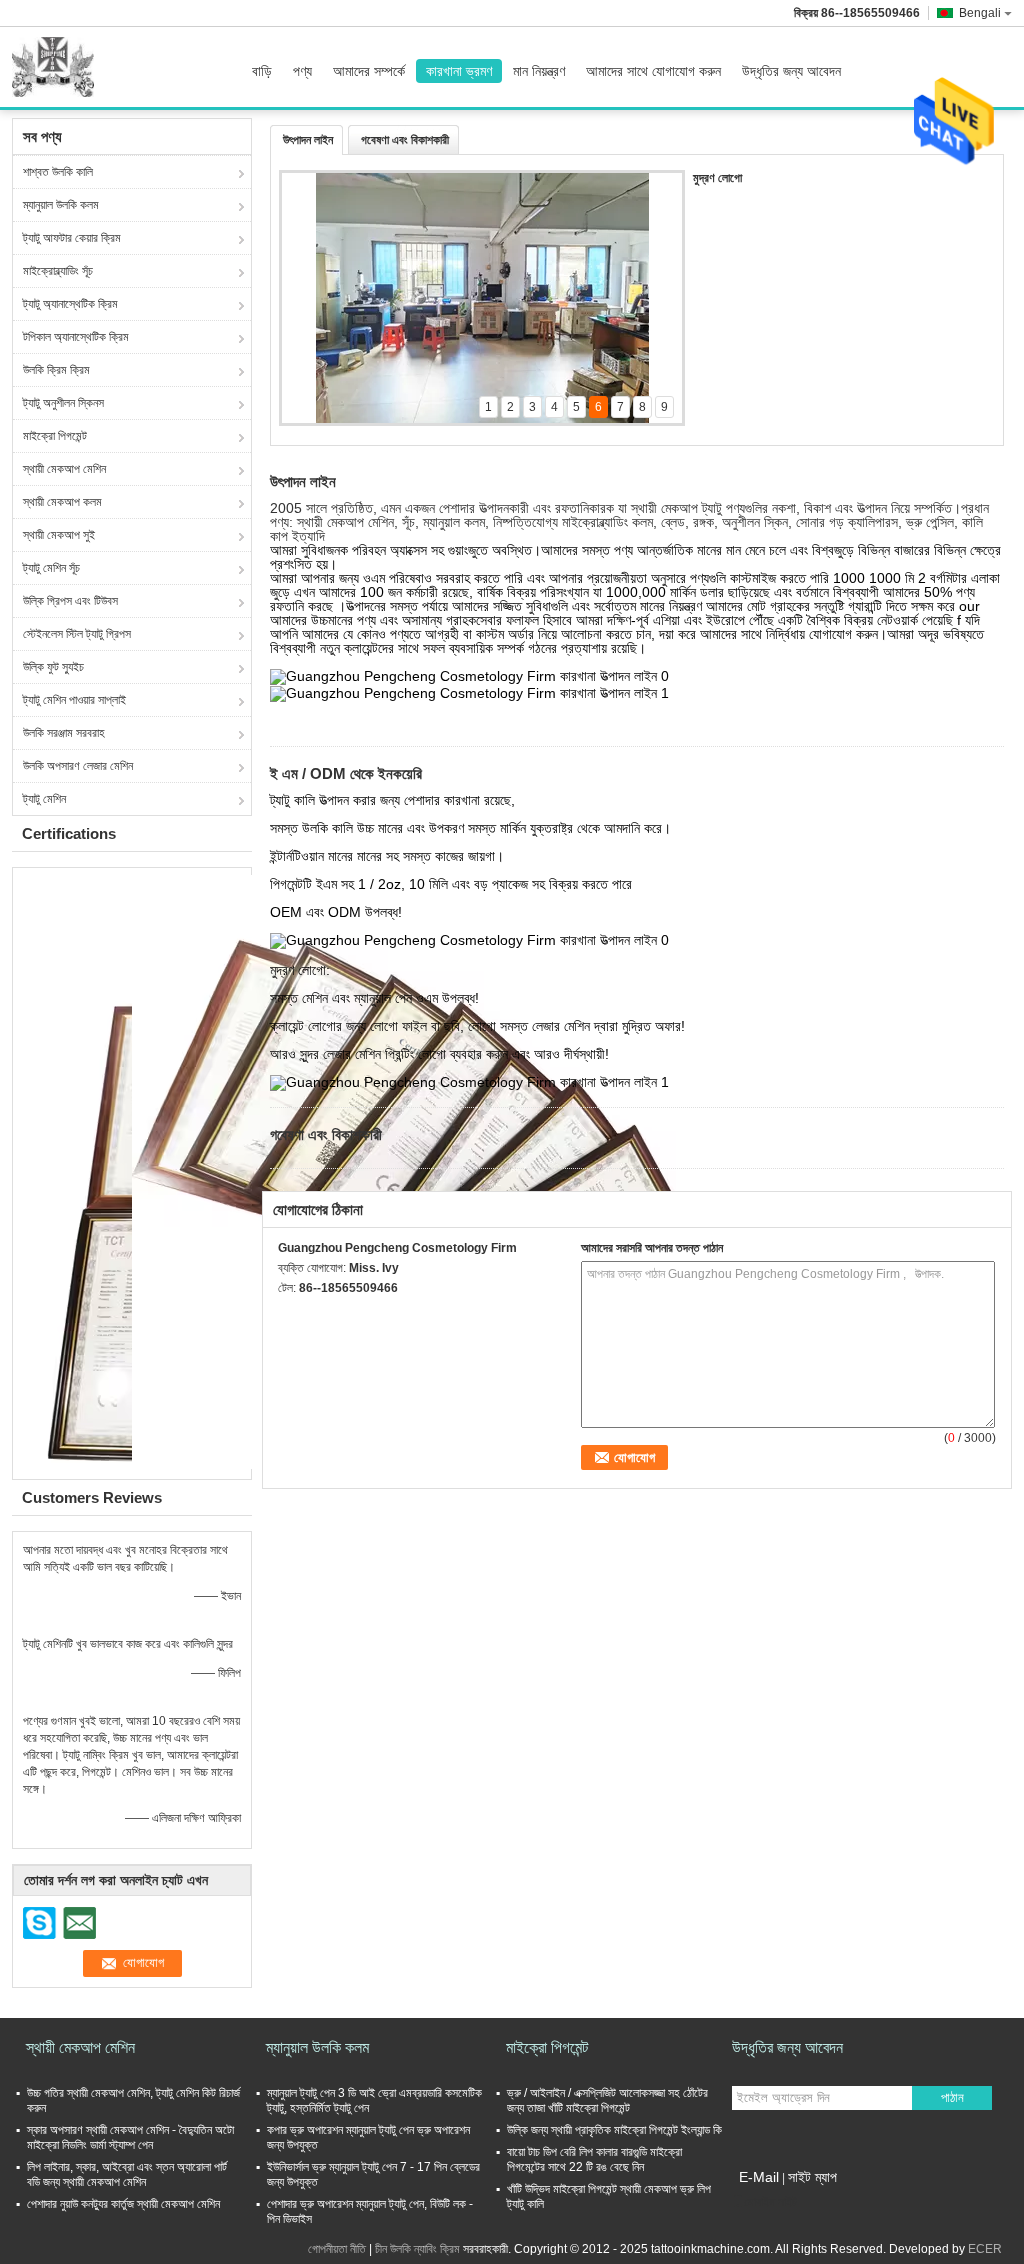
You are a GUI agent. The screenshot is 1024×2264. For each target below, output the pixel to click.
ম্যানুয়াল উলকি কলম (61, 205)
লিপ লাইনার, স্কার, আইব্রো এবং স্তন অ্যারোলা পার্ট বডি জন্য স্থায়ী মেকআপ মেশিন (127, 2174)
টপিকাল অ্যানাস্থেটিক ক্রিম (76, 337)
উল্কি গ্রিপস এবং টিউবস (70, 601)
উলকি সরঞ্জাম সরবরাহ (64, 733)
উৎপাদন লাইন (308, 140)
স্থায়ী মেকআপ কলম (62, 502)
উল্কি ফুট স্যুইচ (53, 667)
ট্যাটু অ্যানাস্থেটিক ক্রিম (70, 304)
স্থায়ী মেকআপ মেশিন (64, 469)
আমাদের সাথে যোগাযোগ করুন (653, 71)
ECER (985, 2249)
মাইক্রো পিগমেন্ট (55, 436)
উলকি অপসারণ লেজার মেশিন (78, 766)
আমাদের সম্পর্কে (369, 71)
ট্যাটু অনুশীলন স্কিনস (63, 403)
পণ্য (302, 71)
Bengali (980, 13)
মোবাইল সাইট (770, 2202)
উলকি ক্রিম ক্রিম (56, 370)
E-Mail (759, 2177)
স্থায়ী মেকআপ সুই (59, 535)
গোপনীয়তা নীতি (337, 2249)
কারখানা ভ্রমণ (459, 71)
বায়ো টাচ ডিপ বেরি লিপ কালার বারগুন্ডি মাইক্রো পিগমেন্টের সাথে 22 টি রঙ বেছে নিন (594, 2159)
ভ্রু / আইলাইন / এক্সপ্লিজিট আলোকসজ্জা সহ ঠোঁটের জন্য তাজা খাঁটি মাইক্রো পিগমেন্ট (607, 2100)
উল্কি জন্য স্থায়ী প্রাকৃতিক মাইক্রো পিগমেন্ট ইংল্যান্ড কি (614, 2130)
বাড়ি (262, 71)
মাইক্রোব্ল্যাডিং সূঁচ (58, 271)
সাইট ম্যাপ (812, 2177)
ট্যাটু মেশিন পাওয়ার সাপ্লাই (74, 700)
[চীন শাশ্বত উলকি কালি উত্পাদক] (58, 67)
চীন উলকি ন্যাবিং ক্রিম (417, 2249)
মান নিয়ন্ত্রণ (539, 71)
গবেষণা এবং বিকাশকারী (405, 140)
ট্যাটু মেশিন (44, 799)
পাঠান (952, 2097)
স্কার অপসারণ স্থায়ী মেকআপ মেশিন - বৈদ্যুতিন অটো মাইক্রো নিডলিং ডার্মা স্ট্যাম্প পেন (130, 2137)
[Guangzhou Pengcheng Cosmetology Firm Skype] (289, 1314)
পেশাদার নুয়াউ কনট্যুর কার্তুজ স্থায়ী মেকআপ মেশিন (123, 2204)
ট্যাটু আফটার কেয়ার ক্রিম (72, 238)
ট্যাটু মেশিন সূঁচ (51, 568)
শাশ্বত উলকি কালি (58, 172)
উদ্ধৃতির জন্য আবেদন (791, 71)
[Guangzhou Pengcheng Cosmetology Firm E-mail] (316, 1314)
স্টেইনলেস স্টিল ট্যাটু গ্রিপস (77, 634)
